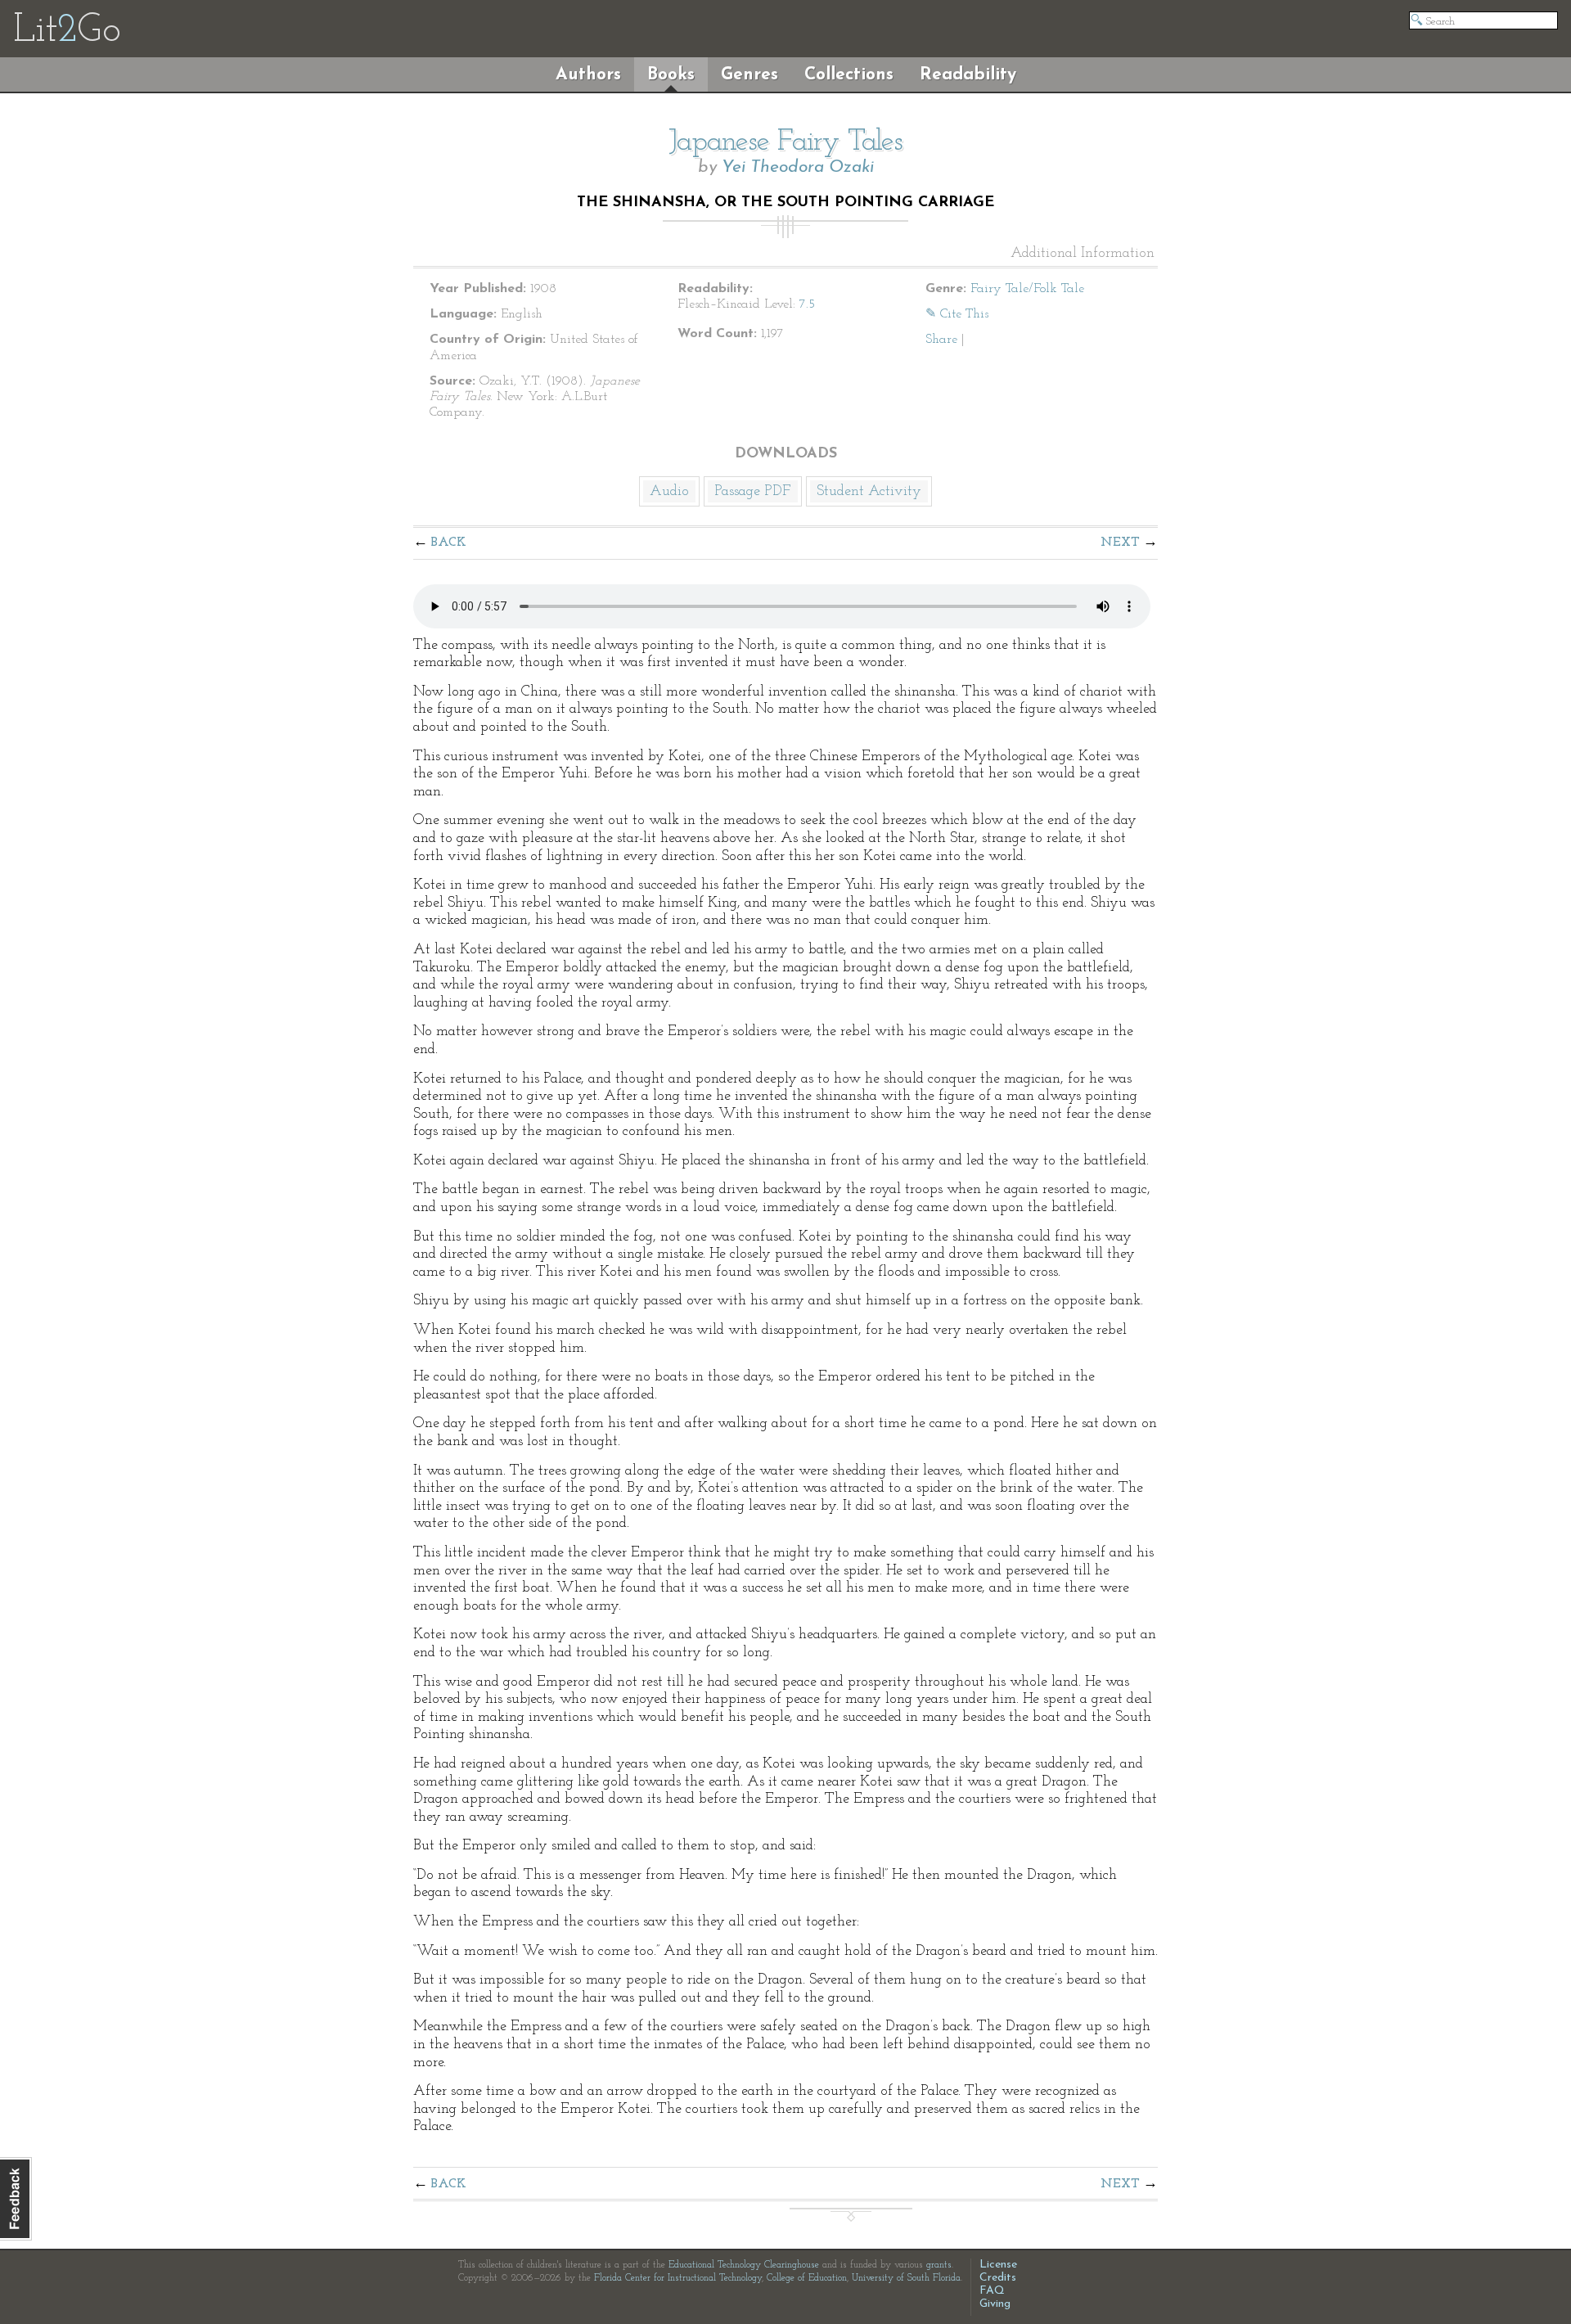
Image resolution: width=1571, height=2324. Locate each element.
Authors (588, 75)
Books (671, 75)
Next (1120, 543)
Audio (669, 492)
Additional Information (1083, 254)
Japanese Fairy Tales (785, 142)
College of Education (807, 2278)
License (998, 2265)
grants (939, 2265)
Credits (998, 2278)
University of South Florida (906, 2278)
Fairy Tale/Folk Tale (1027, 289)
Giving (995, 2304)
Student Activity (869, 492)
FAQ (992, 2291)
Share (941, 340)
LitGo (67, 31)
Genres (749, 75)
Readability (968, 75)
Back (449, 543)
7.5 (807, 304)
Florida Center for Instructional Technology (678, 2278)
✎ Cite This (957, 314)
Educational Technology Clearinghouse (744, 2265)
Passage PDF (753, 492)
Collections (849, 75)
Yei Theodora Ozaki (798, 167)
